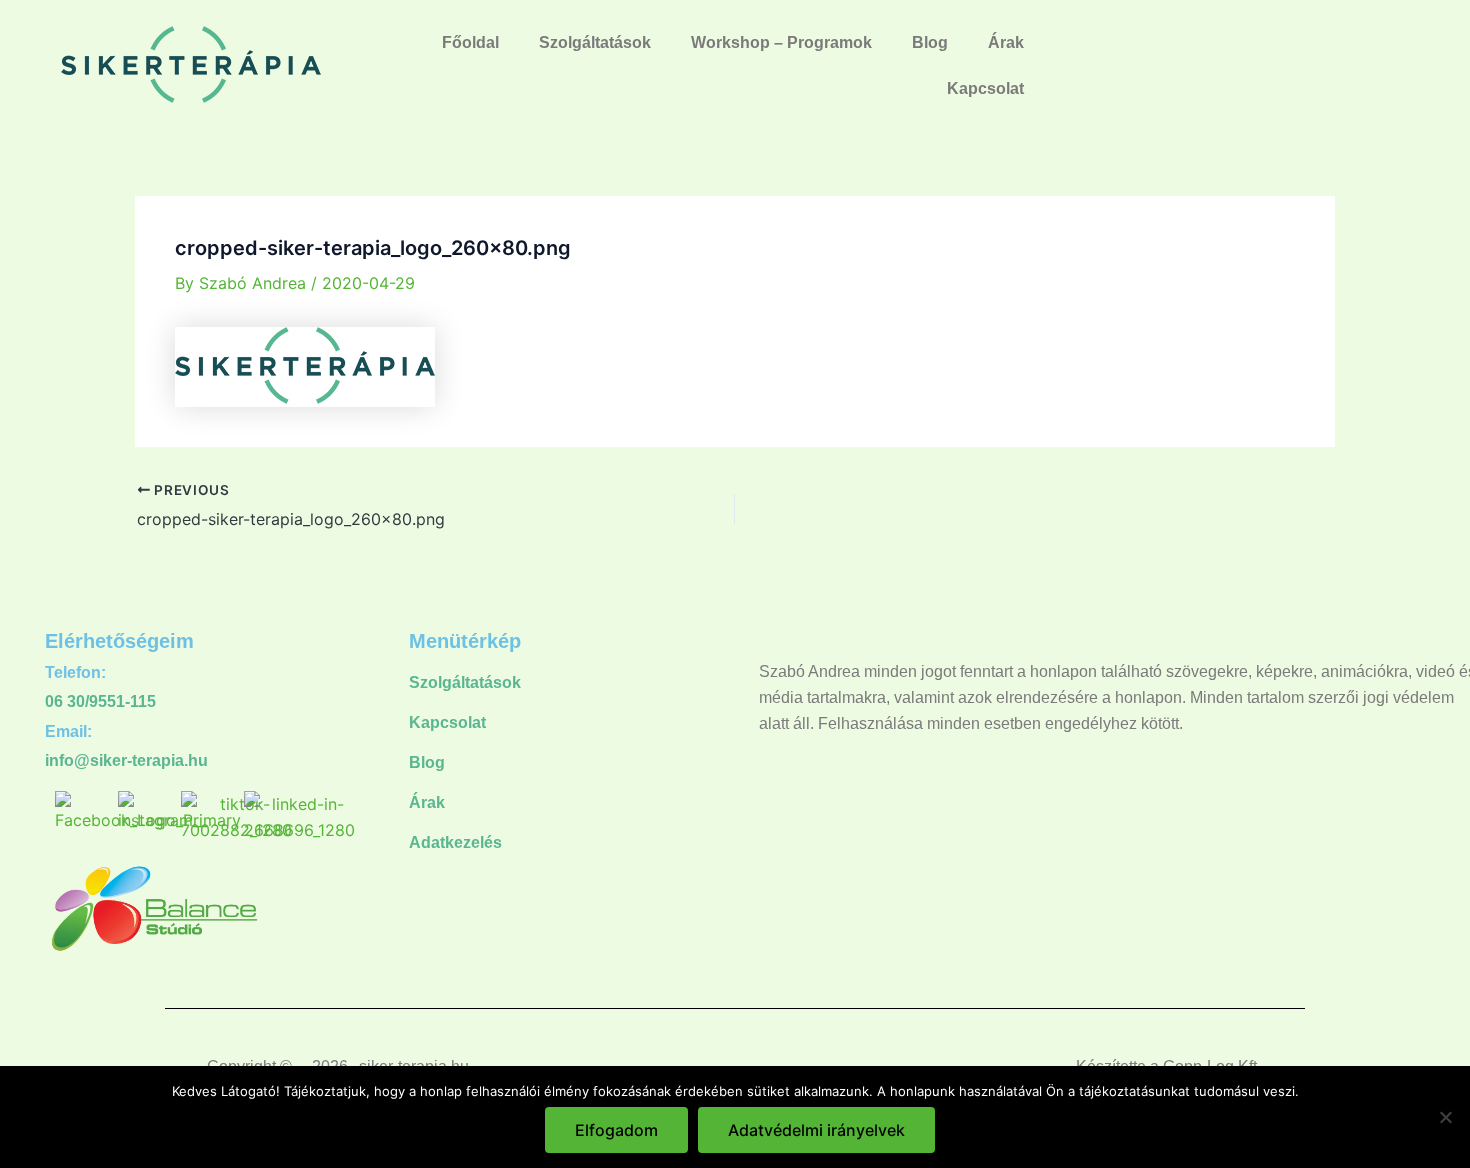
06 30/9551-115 (100, 701)
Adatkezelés (455, 842)
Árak (1006, 42)
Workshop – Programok (781, 42)
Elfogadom (616, 1130)
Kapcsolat (985, 88)
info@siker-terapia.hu (126, 760)
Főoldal (470, 42)
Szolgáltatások (595, 42)
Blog (930, 42)
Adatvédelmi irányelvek (816, 1130)
